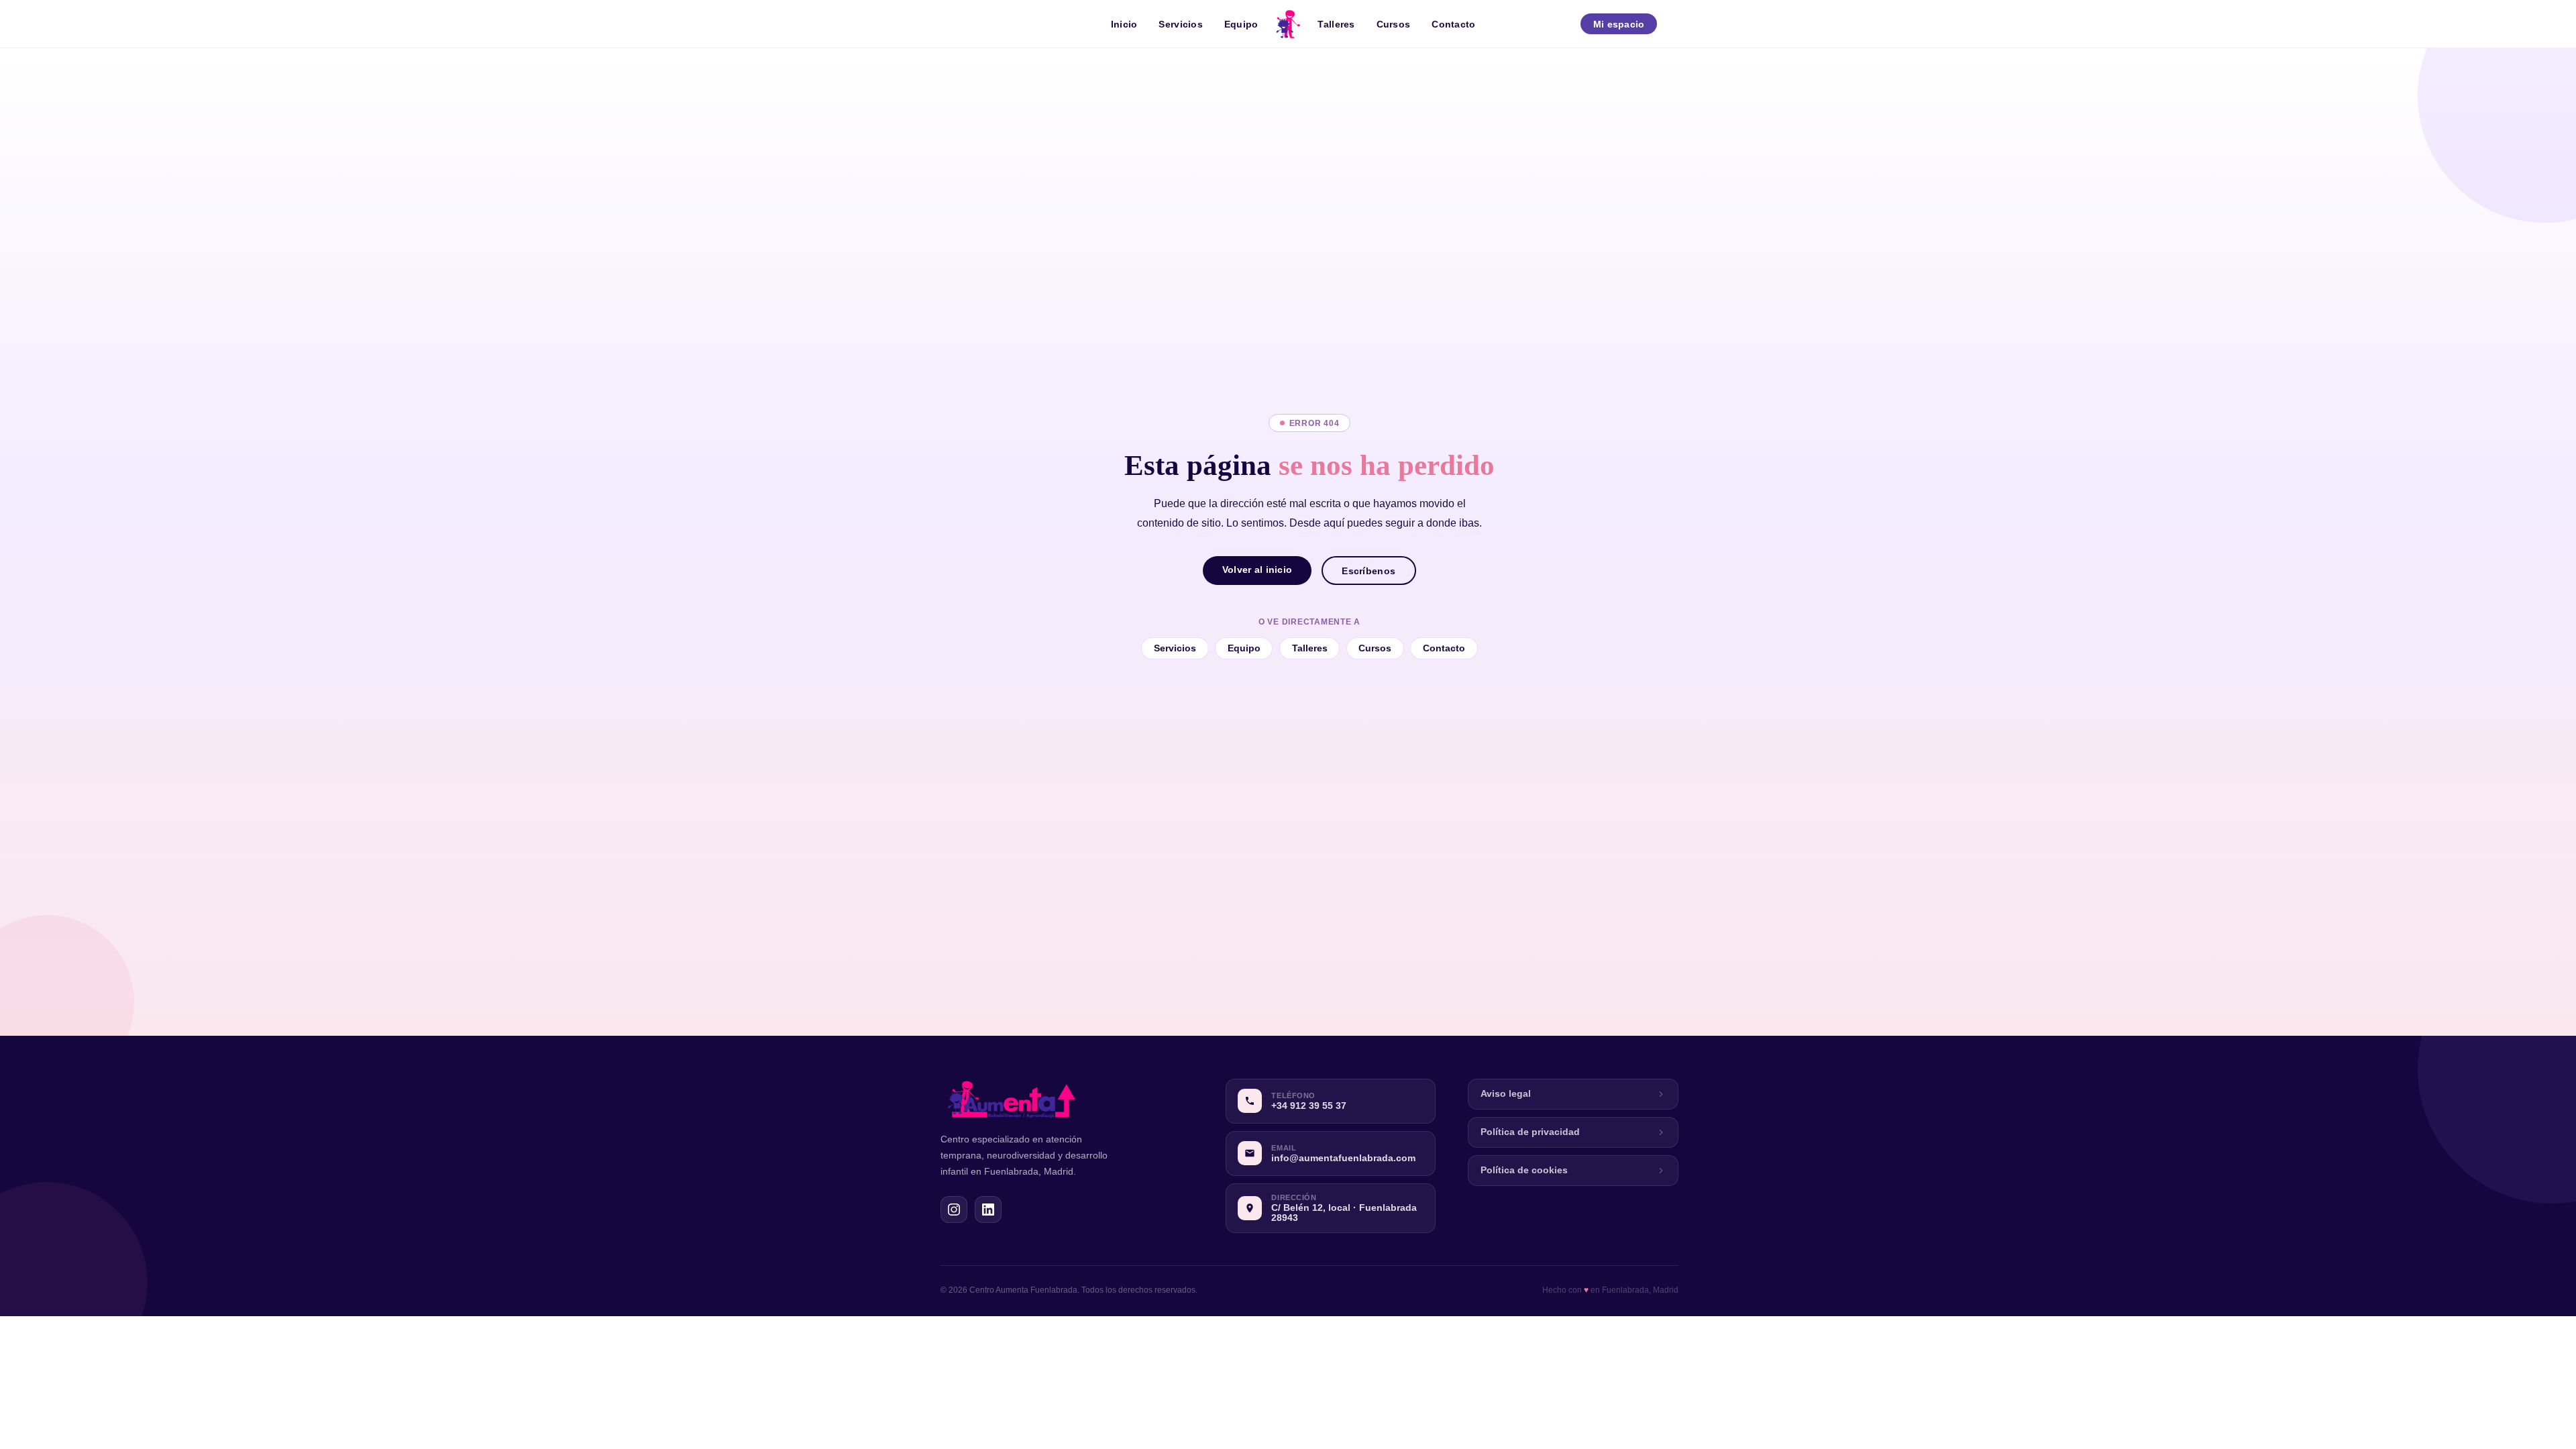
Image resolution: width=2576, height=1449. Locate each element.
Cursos (1394, 24)
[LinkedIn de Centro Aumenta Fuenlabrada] (988, 1210)
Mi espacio (1619, 24)
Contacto (1453, 24)
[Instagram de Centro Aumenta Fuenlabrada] (954, 1210)
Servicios (1181, 24)
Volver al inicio (1257, 570)
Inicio (1124, 24)
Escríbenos (1368, 571)
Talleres (1336, 24)
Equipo (1241, 24)
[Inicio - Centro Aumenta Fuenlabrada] (1288, 24)
